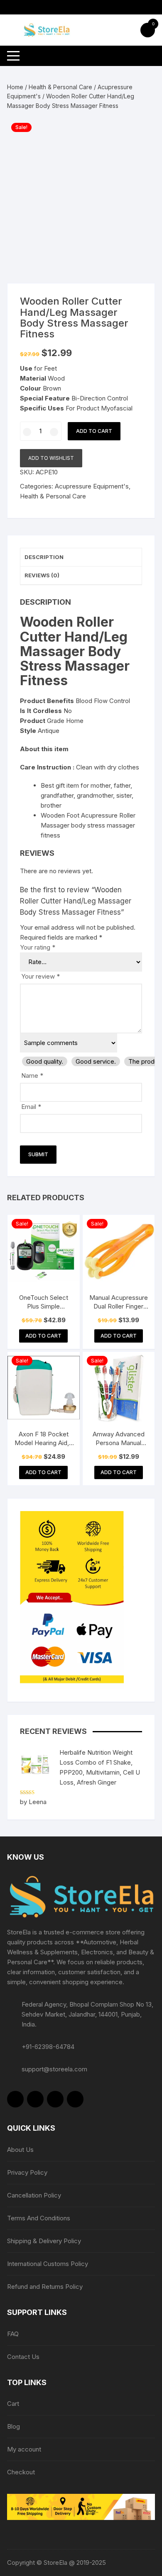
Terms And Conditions (39, 2218)
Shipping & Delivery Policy (44, 2241)
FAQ (13, 2334)
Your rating (38, 947)
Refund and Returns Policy (45, 2287)
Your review (40, 976)
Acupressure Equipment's (92, 486)
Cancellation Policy (34, 2195)
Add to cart (94, 431)
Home (15, 87)
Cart (13, 2404)
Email (31, 1107)
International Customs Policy (48, 2264)
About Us (20, 2150)
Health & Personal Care (60, 87)
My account (24, 2449)
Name (32, 1076)
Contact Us (23, 2357)
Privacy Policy (27, 2172)
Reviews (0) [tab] (42, 575)
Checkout (21, 2472)
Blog (13, 2426)
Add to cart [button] (43, 1336)
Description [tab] (44, 557)
